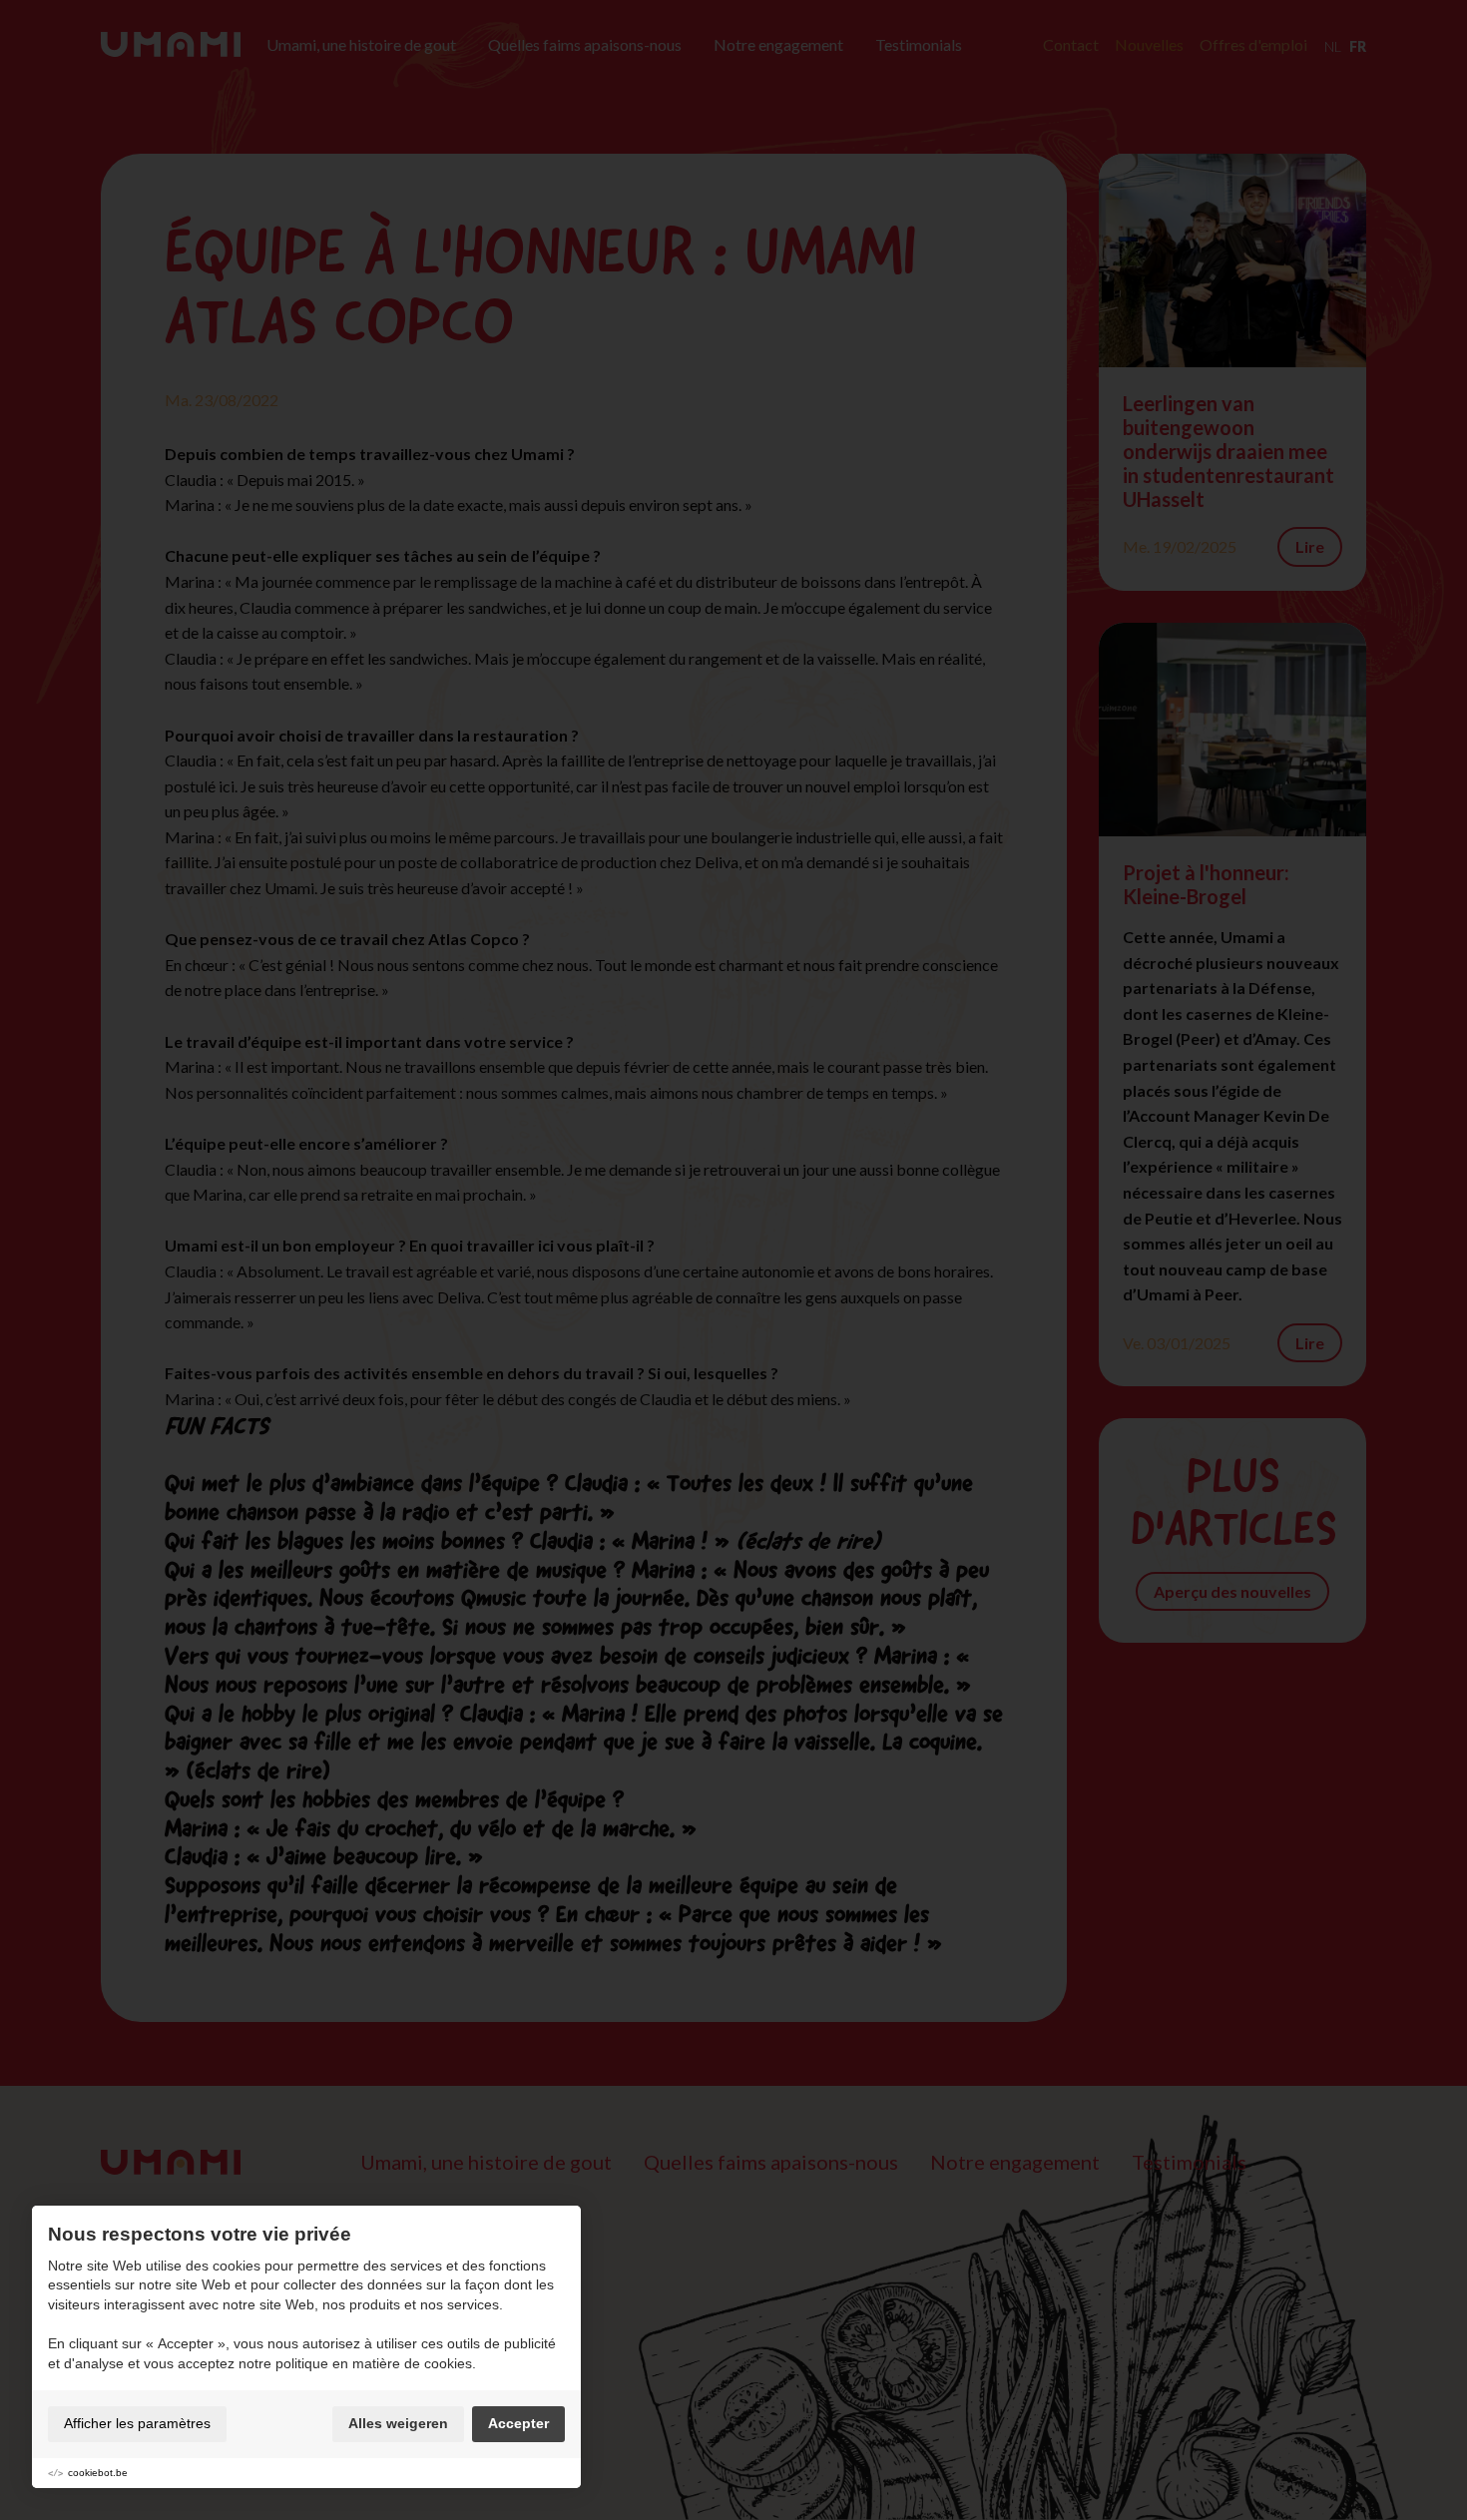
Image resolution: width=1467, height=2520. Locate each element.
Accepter (518, 2423)
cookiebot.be (98, 2473)
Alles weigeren (398, 2423)
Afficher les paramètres (137, 2423)
